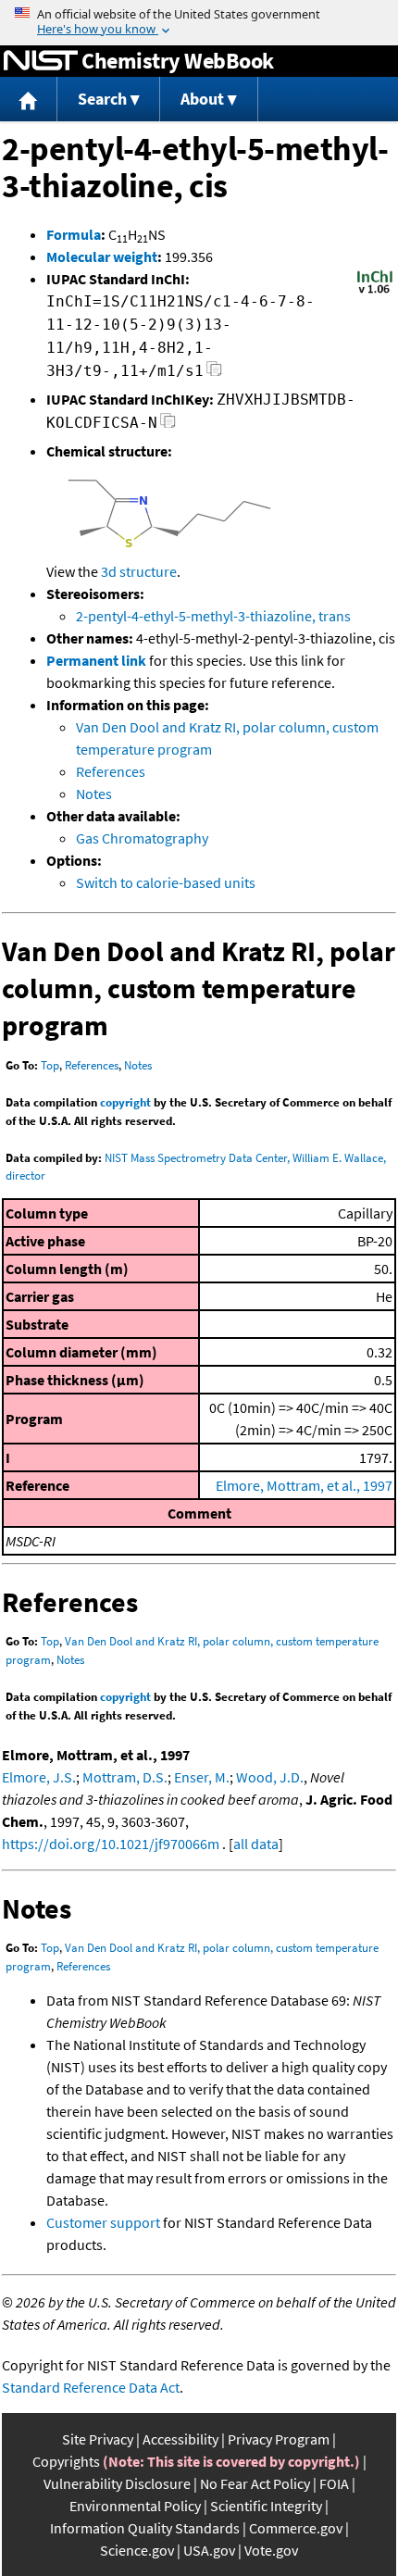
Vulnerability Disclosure (117, 2483)
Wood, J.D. (270, 1777)
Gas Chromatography (142, 838)
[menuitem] (29, 100)
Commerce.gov (296, 2528)
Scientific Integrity (266, 2506)
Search (102, 99)
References (111, 771)
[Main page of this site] (29, 100)
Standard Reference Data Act (91, 2387)
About (202, 99)
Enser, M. (202, 1777)
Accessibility (180, 2439)
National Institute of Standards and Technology (41, 61)
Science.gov (137, 2550)
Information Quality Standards (145, 2528)
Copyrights (66, 2461)
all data (256, 1844)
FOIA (334, 2483)
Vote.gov (271, 2550)
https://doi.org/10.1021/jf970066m (111, 1844)
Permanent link (96, 660)
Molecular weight (102, 256)
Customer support (103, 2222)
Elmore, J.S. (39, 1777)
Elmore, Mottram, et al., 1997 (304, 1485)
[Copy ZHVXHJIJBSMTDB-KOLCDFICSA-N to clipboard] (168, 425)
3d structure (139, 571)
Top (50, 1065)
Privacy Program (279, 2439)
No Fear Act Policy (255, 2483)
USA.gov (209, 2550)
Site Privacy (98, 2439)
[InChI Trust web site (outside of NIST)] (375, 292)
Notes (94, 794)
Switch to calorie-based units (166, 882)
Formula (74, 234)
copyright (125, 1102)
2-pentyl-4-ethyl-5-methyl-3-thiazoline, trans (213, 616)
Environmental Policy (135, 2506)
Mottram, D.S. (125, 1777)
